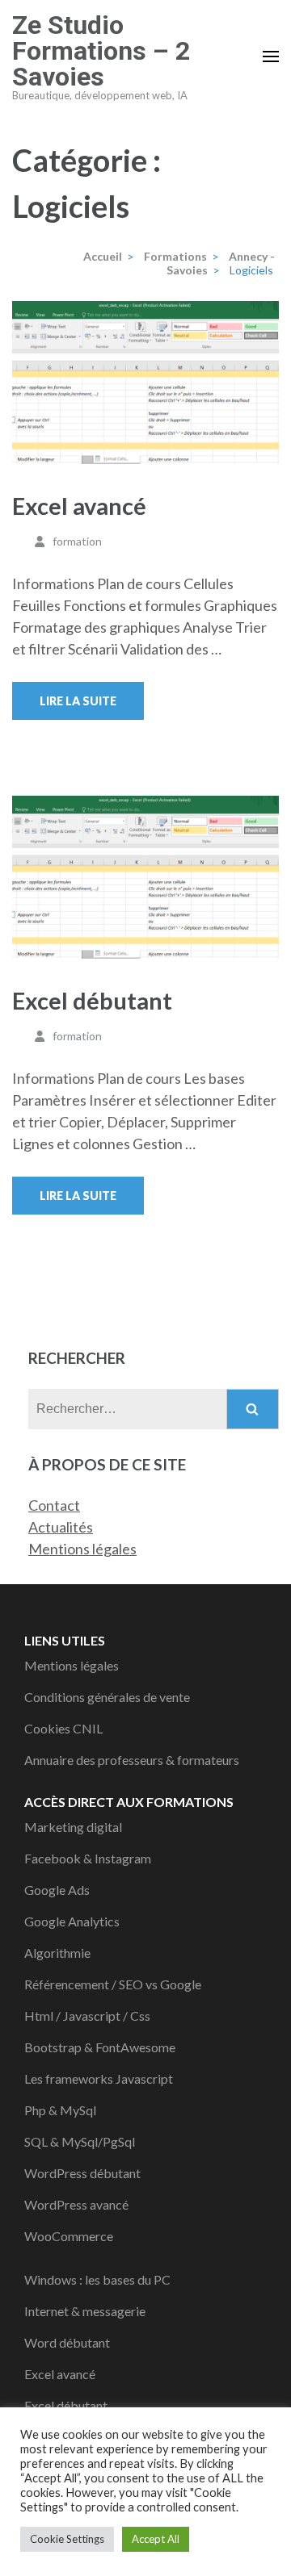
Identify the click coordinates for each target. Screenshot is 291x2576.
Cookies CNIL (63, 1728)
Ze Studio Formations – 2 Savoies (101, 51)
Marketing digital (73, 1827)
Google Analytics (72, 1921)
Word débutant (67, 2342)
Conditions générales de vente (107, 1697)
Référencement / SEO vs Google (113, 1984)
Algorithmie (57, 1953)
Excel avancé (79, 506)
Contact (54, 1505)
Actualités (61, 1527)
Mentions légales (82, 1549)
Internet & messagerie (85, 2311)
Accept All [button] (156, 2539)
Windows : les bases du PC (97, 2279)
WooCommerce (69, 2236)
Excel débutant (92, 1000)
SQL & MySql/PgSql (80, 2141)
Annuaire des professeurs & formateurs (132, 1760)
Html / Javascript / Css (87, 2016)
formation (77, 541)
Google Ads (57, 1890)
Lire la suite (78, 701)
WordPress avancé (76, 2204)
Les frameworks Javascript (99, 2078)
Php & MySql (60, 2110)
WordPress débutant (82, 2173)
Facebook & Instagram (88, 1858)
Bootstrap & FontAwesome (100, 2047)
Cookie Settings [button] (67, 2539)
